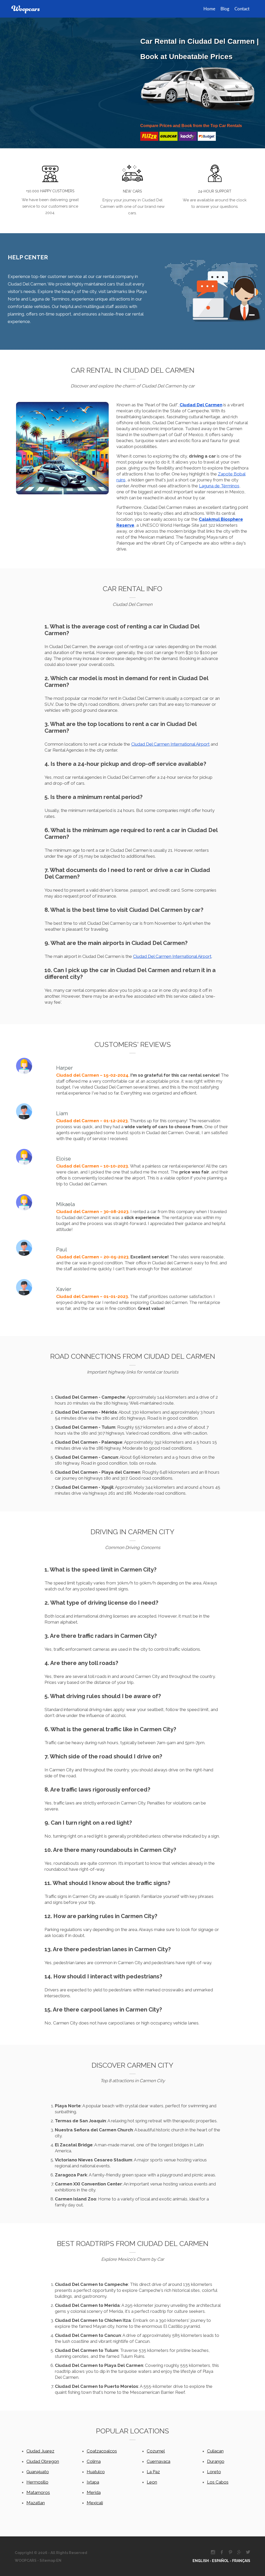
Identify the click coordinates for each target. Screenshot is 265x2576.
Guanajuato (38, 2472)
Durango (216, 2461)
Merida (94, 2492)
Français (241, 2561)
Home (209, 9)
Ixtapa (93, 2482)
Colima (94, 2461)
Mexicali (95, 2503)
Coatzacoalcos (102, 2451)
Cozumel (156, 2451)
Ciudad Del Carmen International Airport (170, 744)
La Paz (153, 2472)
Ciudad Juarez (40, 2451)
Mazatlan (36, 2503)
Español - (222, 2561)
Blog (225, 9)
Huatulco (96, 2472)
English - (202, 2561)
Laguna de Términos (219, 486)
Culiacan (215, 2451)
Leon (152, 2482)
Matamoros (38, 2492)
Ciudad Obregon (43, 2461)
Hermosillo (37, 2482)
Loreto (214, 2472)
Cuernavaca (159, 2461)
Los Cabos (218, 2482)
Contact (242, 9)
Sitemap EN (50, 2560)
